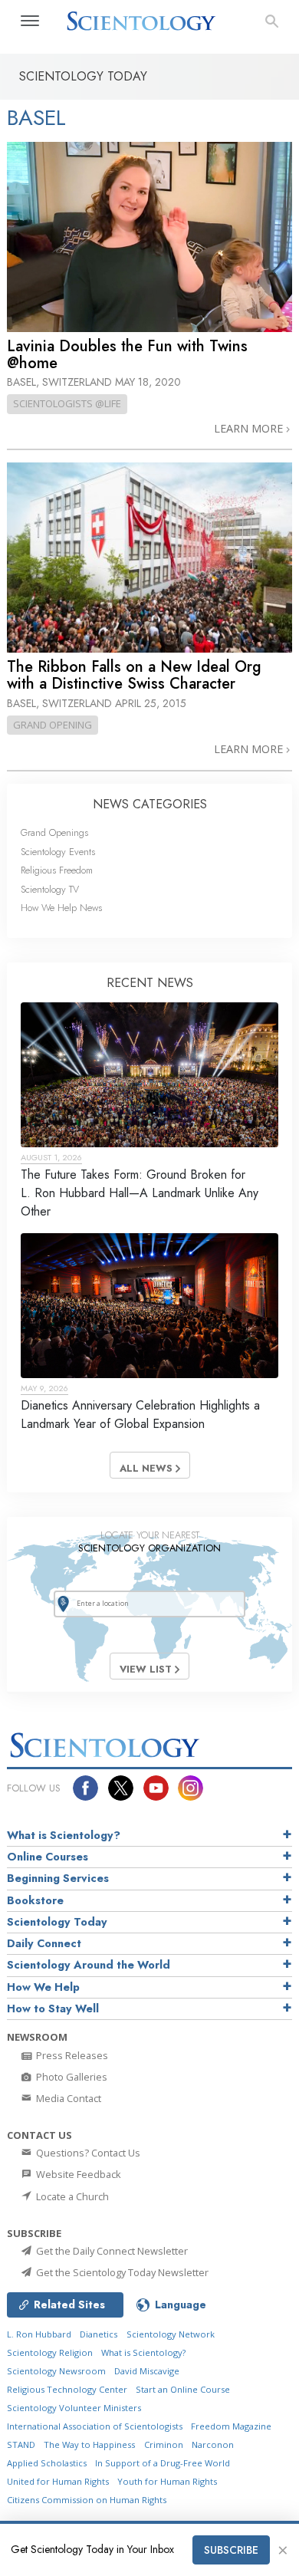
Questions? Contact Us (87, 2153)
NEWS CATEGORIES (150, 804)
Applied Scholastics (47, 2463)
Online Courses (48, 1857)
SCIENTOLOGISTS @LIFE (67, 403)
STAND (21, 2444)
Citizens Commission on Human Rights (87, 2500)
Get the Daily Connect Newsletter (111, 2251)
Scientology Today (57, 1922)
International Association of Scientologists (95, 2426)
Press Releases (71, 2055)
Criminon (164, 2444)
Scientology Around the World (89, 1965)
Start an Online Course (183, 2389)
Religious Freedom (57, 870)
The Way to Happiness (89, 2444)
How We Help (43, 1987)
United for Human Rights (58, 2481)
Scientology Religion (50, 2352)
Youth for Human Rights (167, 2481)
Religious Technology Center (67, 2389)
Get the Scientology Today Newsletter (121, 2272)
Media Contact (67, 2098)
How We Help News (61, 908)
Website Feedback (77, 2174)
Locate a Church (71, 2196)
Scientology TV (50, 889)
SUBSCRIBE (231, 2550)
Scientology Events (58, 852)
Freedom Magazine (231, 2426)
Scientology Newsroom (56, 2371)
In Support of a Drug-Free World (163, 2463)
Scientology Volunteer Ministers (74, 2408)
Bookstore (35, 1900)
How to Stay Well (53, 2008)
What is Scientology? (64, 1835)
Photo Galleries (71, 2077)
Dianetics (99, 2334)
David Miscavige (147, 2371)
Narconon (213, 2444)
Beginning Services (58, 1878)
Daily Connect (44, 1943)
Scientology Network (171, 2334)
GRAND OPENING (53, 725)
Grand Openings (54, 832)
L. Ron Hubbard (39, 2334)
